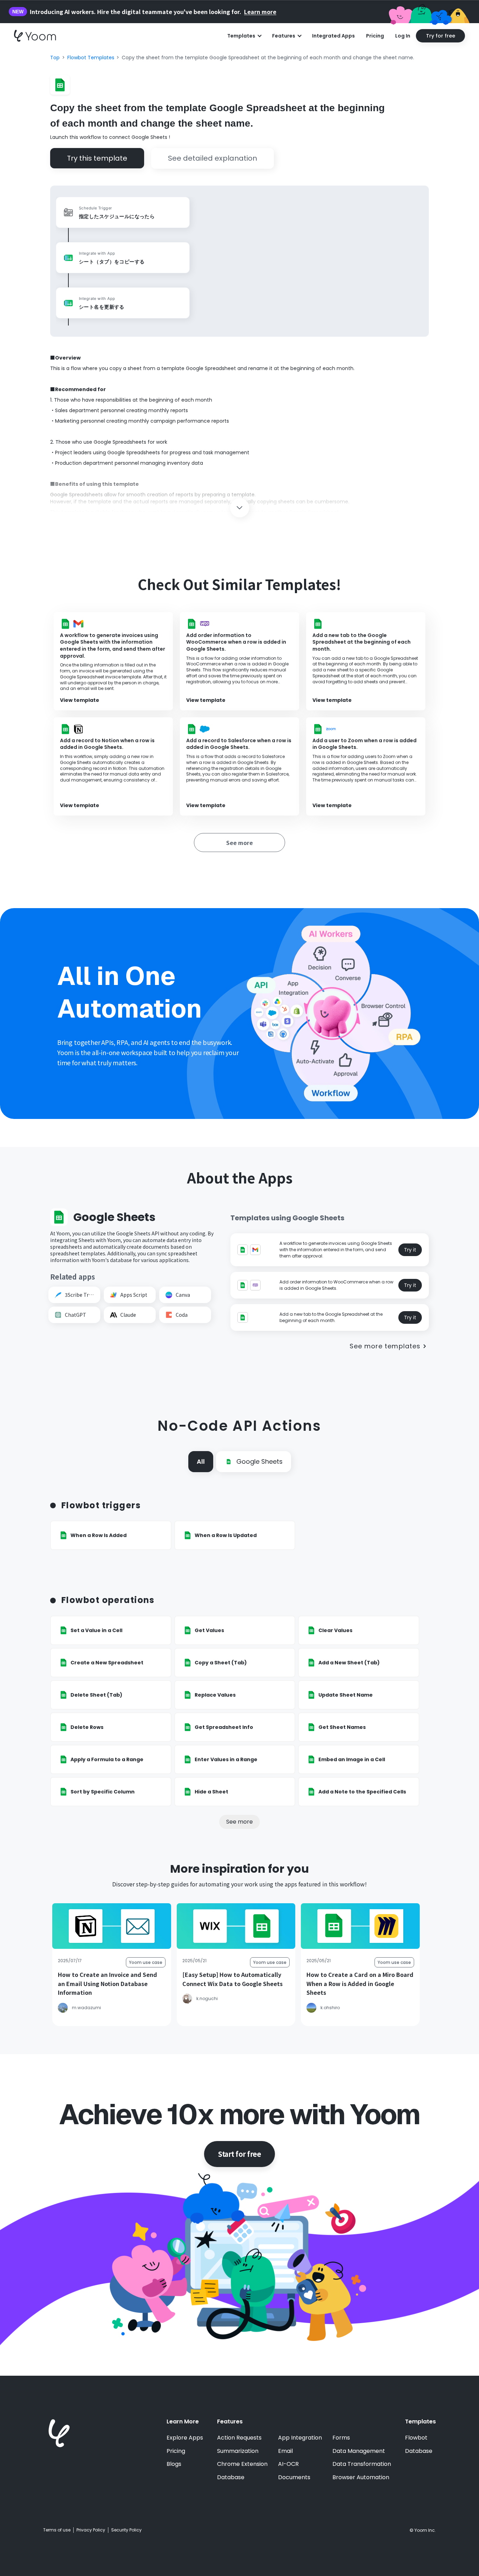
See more (239, 1822)
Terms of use (57, 2530)
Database (231, 2477)
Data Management (359, 2451)
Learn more (260, 12)
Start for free (239, 2154)
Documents (294, 2477)
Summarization (238, 2451)
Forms (341, 2438)
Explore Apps (185, 2438)
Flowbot (416, 2438)
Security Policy (126, 2530)
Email (285, 2451)
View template (80, 700)
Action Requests (239, 2438)
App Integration (300, 2438)
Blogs (174, 2464)
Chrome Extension (242, 2464)
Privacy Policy (91, 2530)
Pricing (375, 36)
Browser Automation (361, 2477)
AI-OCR (288, 2464)
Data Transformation (362, 2464)
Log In (403, 36)
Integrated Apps (333, 36)
